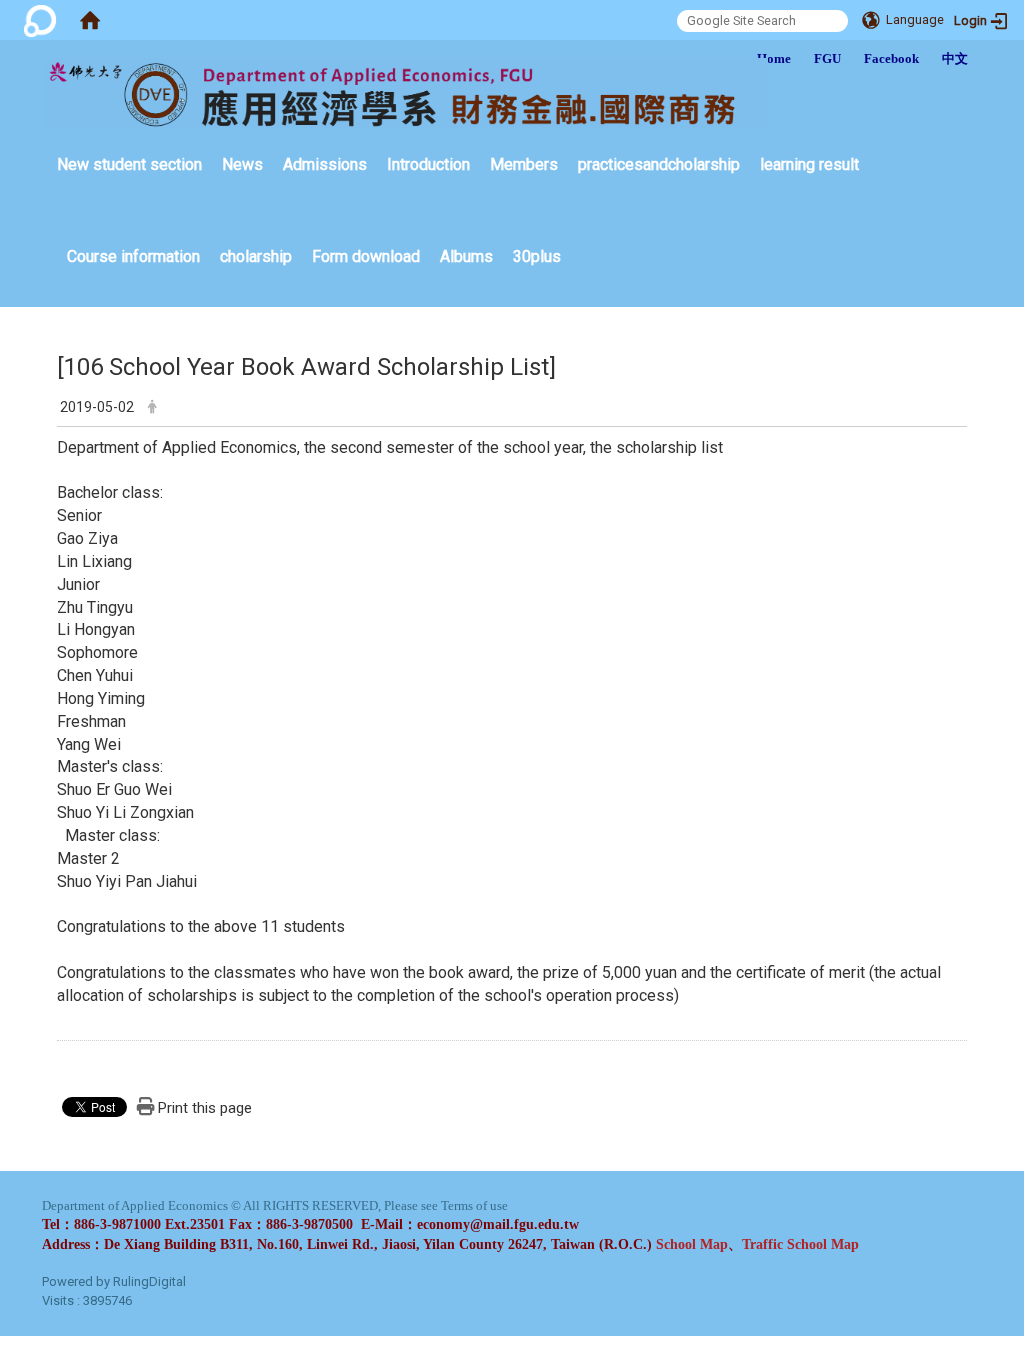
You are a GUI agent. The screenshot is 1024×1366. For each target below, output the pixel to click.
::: (46, 133)
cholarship (256, 256)
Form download (366, 256)
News (242, 164)
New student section (129, 164)
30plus (537, 256)
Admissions (325, 164)
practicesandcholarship (659, 164)
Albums (466, 256)
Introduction (428, 164)
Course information (133, 256)
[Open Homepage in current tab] (90, 20)
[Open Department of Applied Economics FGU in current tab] (405, 93)
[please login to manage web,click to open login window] (40, 20)
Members (524, 164)
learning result (809, 164)
